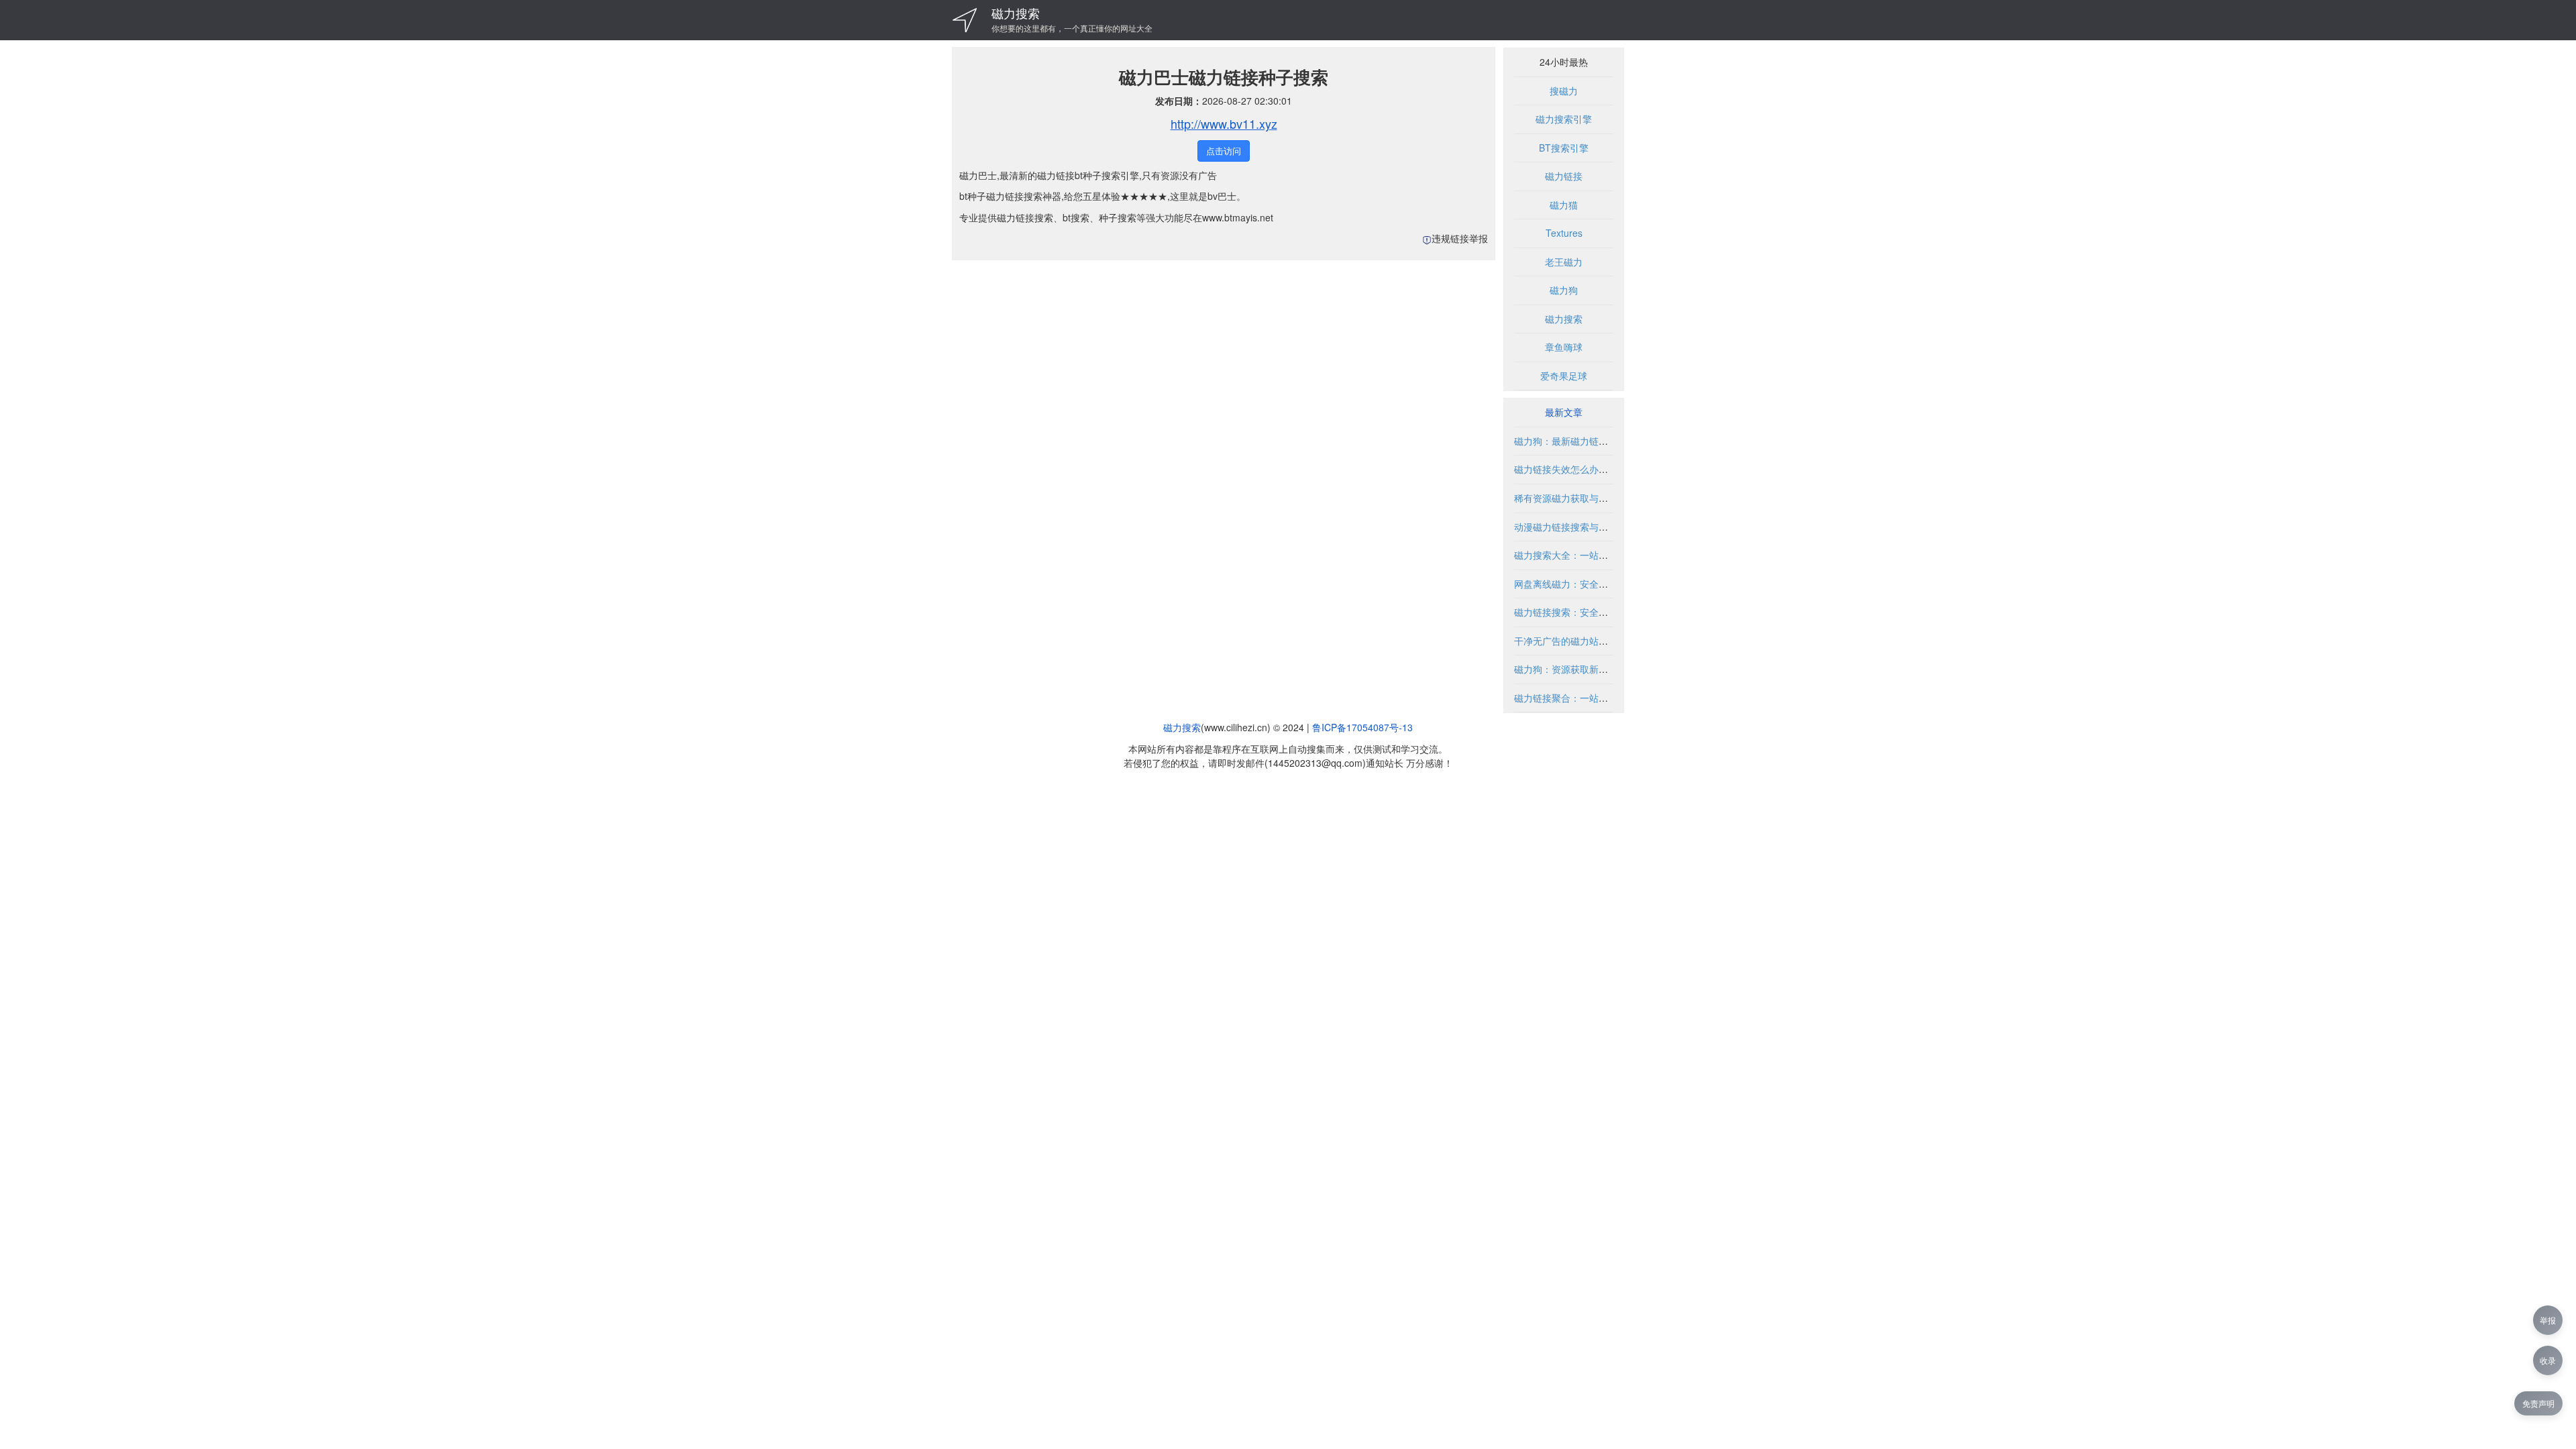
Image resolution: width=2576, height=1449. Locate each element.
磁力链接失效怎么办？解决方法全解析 (1594, 469)
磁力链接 (1564, 176)
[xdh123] (965, 20)
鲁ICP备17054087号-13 (1362, 727)
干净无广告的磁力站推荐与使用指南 (1589, 641)
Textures (1564, 233)
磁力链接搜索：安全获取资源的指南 (1589, 612)
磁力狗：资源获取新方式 (1566, 669)
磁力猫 (1564, 205)
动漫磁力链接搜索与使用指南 (1575, 527)
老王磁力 (1564, 262)
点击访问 (1224, 151)
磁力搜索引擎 (1564, 119)
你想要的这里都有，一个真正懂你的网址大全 (1072, 28)
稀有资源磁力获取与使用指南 (1575, 498)
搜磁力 (1564, 91)
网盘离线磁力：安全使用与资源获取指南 (1599, 584)
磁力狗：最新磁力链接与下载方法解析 (1594, 441)
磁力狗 (1564, 290)
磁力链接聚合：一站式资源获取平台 (1589, 698)
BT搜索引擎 (1564, 148)
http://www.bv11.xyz (1224, 123)
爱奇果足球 (1564, 376)
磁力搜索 (1016, 13)
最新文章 (1564, 412)
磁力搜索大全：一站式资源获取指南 (1589, 555)
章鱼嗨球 (1564, 347)
